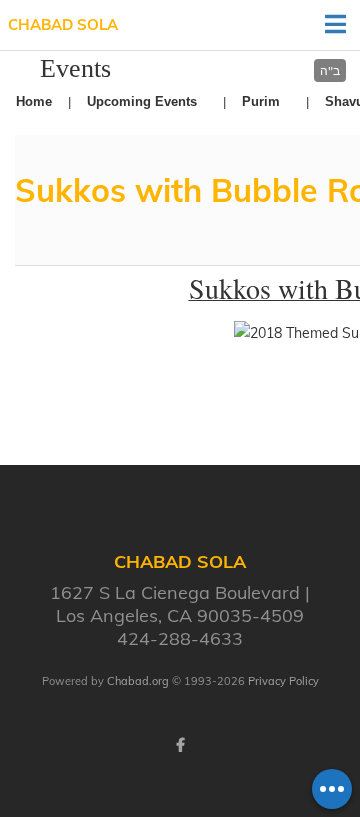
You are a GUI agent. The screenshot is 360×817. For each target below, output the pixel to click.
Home (34, 101)
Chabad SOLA (63, 24)
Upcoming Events (142, 101)
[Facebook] (180, 745)
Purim (261, 101)
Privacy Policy (283, 681)
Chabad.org (138, 681)
